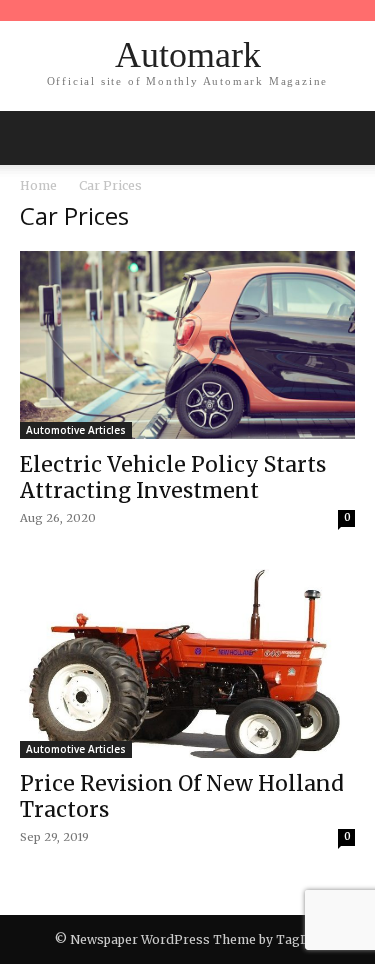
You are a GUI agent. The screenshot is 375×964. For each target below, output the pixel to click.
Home (38, 185)
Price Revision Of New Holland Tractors (182, 796)
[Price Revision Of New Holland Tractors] (187, 663)
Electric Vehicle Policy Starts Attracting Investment (173, 477)
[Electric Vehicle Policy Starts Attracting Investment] (187, 345)
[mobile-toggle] (34, 138)
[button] (347, 138)
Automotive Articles (76, 430)
